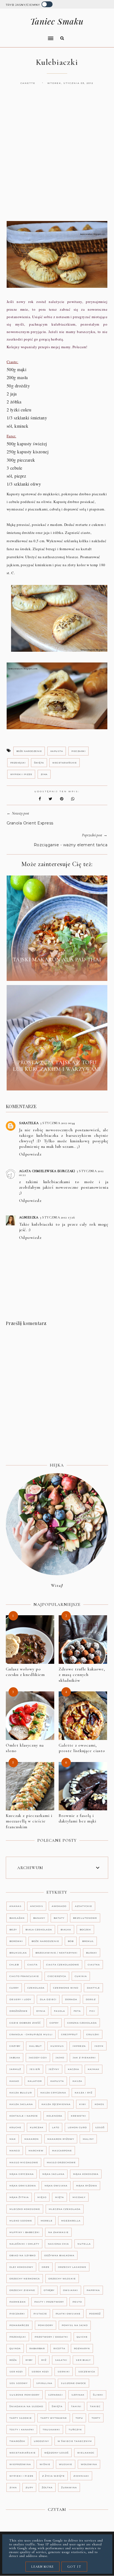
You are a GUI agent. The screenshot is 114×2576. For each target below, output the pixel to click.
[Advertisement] (57, 158)
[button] (28, 35)
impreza (79, 2046)
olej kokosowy (21, 2267)
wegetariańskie (64, 763)
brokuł (88, 1941)
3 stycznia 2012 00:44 (58, 1123)
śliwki (98, 2395)
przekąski (18, 763)
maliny (88, 2139)
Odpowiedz (30, 1154)
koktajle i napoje (24, 2116)
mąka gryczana (22, 2174)
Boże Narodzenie (29, 751)
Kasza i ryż (84, 2093)
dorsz (91, 1999)
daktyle (93, 1988)
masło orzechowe (61, 2162)
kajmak (94, 2069)
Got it (74, 2567)
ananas (15, 1906)
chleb (14, 1965)
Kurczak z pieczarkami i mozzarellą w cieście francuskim (29, 1821)
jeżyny (54, 2069)
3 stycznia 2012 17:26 (57, 1217)
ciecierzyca (57, 1976)
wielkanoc (86, 2453)
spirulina (44, 2383)
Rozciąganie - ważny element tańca (71, 845)
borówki (16, 1941)
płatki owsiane (68, 2314)
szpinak (78, 2395)
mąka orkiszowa (23, 2186)
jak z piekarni (84, 2058)
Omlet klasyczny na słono (25, 1748)
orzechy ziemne (22, 2290)
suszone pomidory (24, 2395)
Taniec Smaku (57, 21)
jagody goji (38, 2058)
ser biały (83, 2360)
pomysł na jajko (75, 2325)
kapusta (57, 751)
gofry (54, 2023)
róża (13, 2360)
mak (13, 2139)
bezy (13, 1930)
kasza (77, 2081)
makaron (32, 2139)
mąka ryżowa (87, 2186)
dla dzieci (48, 1999)
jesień (35, 2069)
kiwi (83, 2104)
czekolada (36, 1988)
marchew (36, 2151)
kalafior (35, 2081)
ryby (29, 2360)
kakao (14, 2081)
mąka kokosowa (86, 2174)
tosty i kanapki (22, 2429)
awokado (59, 1906)
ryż (44, 2360)
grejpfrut (69, 2034)
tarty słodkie (21, 2418)
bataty (59, 1918)
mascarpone (62, 2151)
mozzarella (71, 2221)
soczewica (87, 2372)
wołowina (89, 2464)
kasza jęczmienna (56, 2104)
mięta (59, 2197)
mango (15, 2151)
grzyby (15, 2046)
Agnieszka (29, 1217)
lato (56, 2127)
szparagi (55, 2395)
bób (71, 1941)
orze (46, 2267)
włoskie (66, 2464)
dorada (71, 1999)
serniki (64, 2372)
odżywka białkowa (59, 2255)
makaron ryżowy (61, 2139)
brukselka (18, 1953)
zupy (29, 2487)
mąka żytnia (19, 2197)
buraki (92, 1953)
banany (39, 1918)
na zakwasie (58, 2232)
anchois (37, 1906)
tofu (79, 2418)
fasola (59, 2011)
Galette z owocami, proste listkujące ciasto (82, 1748)
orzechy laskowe (72, 2267)
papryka (93, 2290)
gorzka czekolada (82, 2023)
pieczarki (79, 751)
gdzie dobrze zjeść (25, 2023)
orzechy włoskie (62, 2279)
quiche (82, 2337)
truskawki (51, 2429)
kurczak (37, 2127)
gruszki (93, 2034)
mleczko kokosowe (25, 2209)
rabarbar (37, 2348)
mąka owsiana (56, 2186)
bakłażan (17, 1918)
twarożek (17, 2441)
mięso (42, 2197)
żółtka (47, 2487)
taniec (95, 2406)
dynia (41, 2011)
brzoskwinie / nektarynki (56, 1953)
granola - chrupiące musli (31, 2034)
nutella (84, 2244)
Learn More (42, 2567)
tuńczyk (75, 2429)
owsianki (71, 2290)
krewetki (78, 2116)
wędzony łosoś (56, 2453)
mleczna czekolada (65, 2209)
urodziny (41, 2441)
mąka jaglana (53, 2174)
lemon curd (77, 2127)
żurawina (69, 2487)
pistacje (40, 2314)
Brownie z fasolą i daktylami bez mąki (77, 1818)
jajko (60, 2058)
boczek (85, 1930)
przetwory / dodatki (51, 2337)
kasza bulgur (21, 2093)
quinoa (15, 2348)
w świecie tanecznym (75, 2441)
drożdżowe (19, 2011)
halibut (35, 2046)
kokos (99, 2104)
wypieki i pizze (21, 774)
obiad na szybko (23, 2255)
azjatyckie (84, 1906)
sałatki (61, 2360)
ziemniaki (81, 2476)
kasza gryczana (53, 2093)
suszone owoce (73, 2383)
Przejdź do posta (57, 972)
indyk (99, 2046)
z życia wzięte (53, 2476)
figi (92, 2011)
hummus (57, 2046)
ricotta (59, 2348)
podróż (95, 2314)
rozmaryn (82, 2348)
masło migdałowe (24, 2162)
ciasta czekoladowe (63, 1965)
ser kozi (16, 2372)
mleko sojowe (21, 2221)
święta (39, 763)
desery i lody (20, 1999)
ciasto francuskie (24, 1976)
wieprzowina (20, 2464)
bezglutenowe (85, 1918)
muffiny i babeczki (24, 2232)
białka (66, 1930)
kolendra (54, 2116)
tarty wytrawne (54, 2418)
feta (77, 2011)
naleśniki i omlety (24, 2244)
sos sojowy (19, 2383)
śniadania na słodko (26, 2406)
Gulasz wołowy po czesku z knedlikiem (25, 1672)
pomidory (46, 2325)
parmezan (18, 2302)
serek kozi (40, 2372)
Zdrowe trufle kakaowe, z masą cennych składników (82, 1675)
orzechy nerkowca (25, 2279)
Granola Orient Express (30, 823)
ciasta (33, 1965)
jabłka (15, 2058)
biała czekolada (39, 1930)
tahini (76, 2406)
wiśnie (45, 2464)
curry (14, 1988)
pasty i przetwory (49, 2302)
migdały (79, 2197)
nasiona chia (58, 2244)
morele (47, 2221)
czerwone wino (66, 1988)
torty (96, 2418)
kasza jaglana (21, 2104)
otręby (49, 2290)
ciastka (94, 1965)
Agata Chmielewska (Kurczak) (47, 1171)
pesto (77, 2302)
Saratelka (29, 1123)
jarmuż (15, 2069)
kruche (15, 2127)
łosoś (100, 2127)
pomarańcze (19, 2325)
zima (44, 774)
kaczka (73, 2069)
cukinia (81, 1976)
